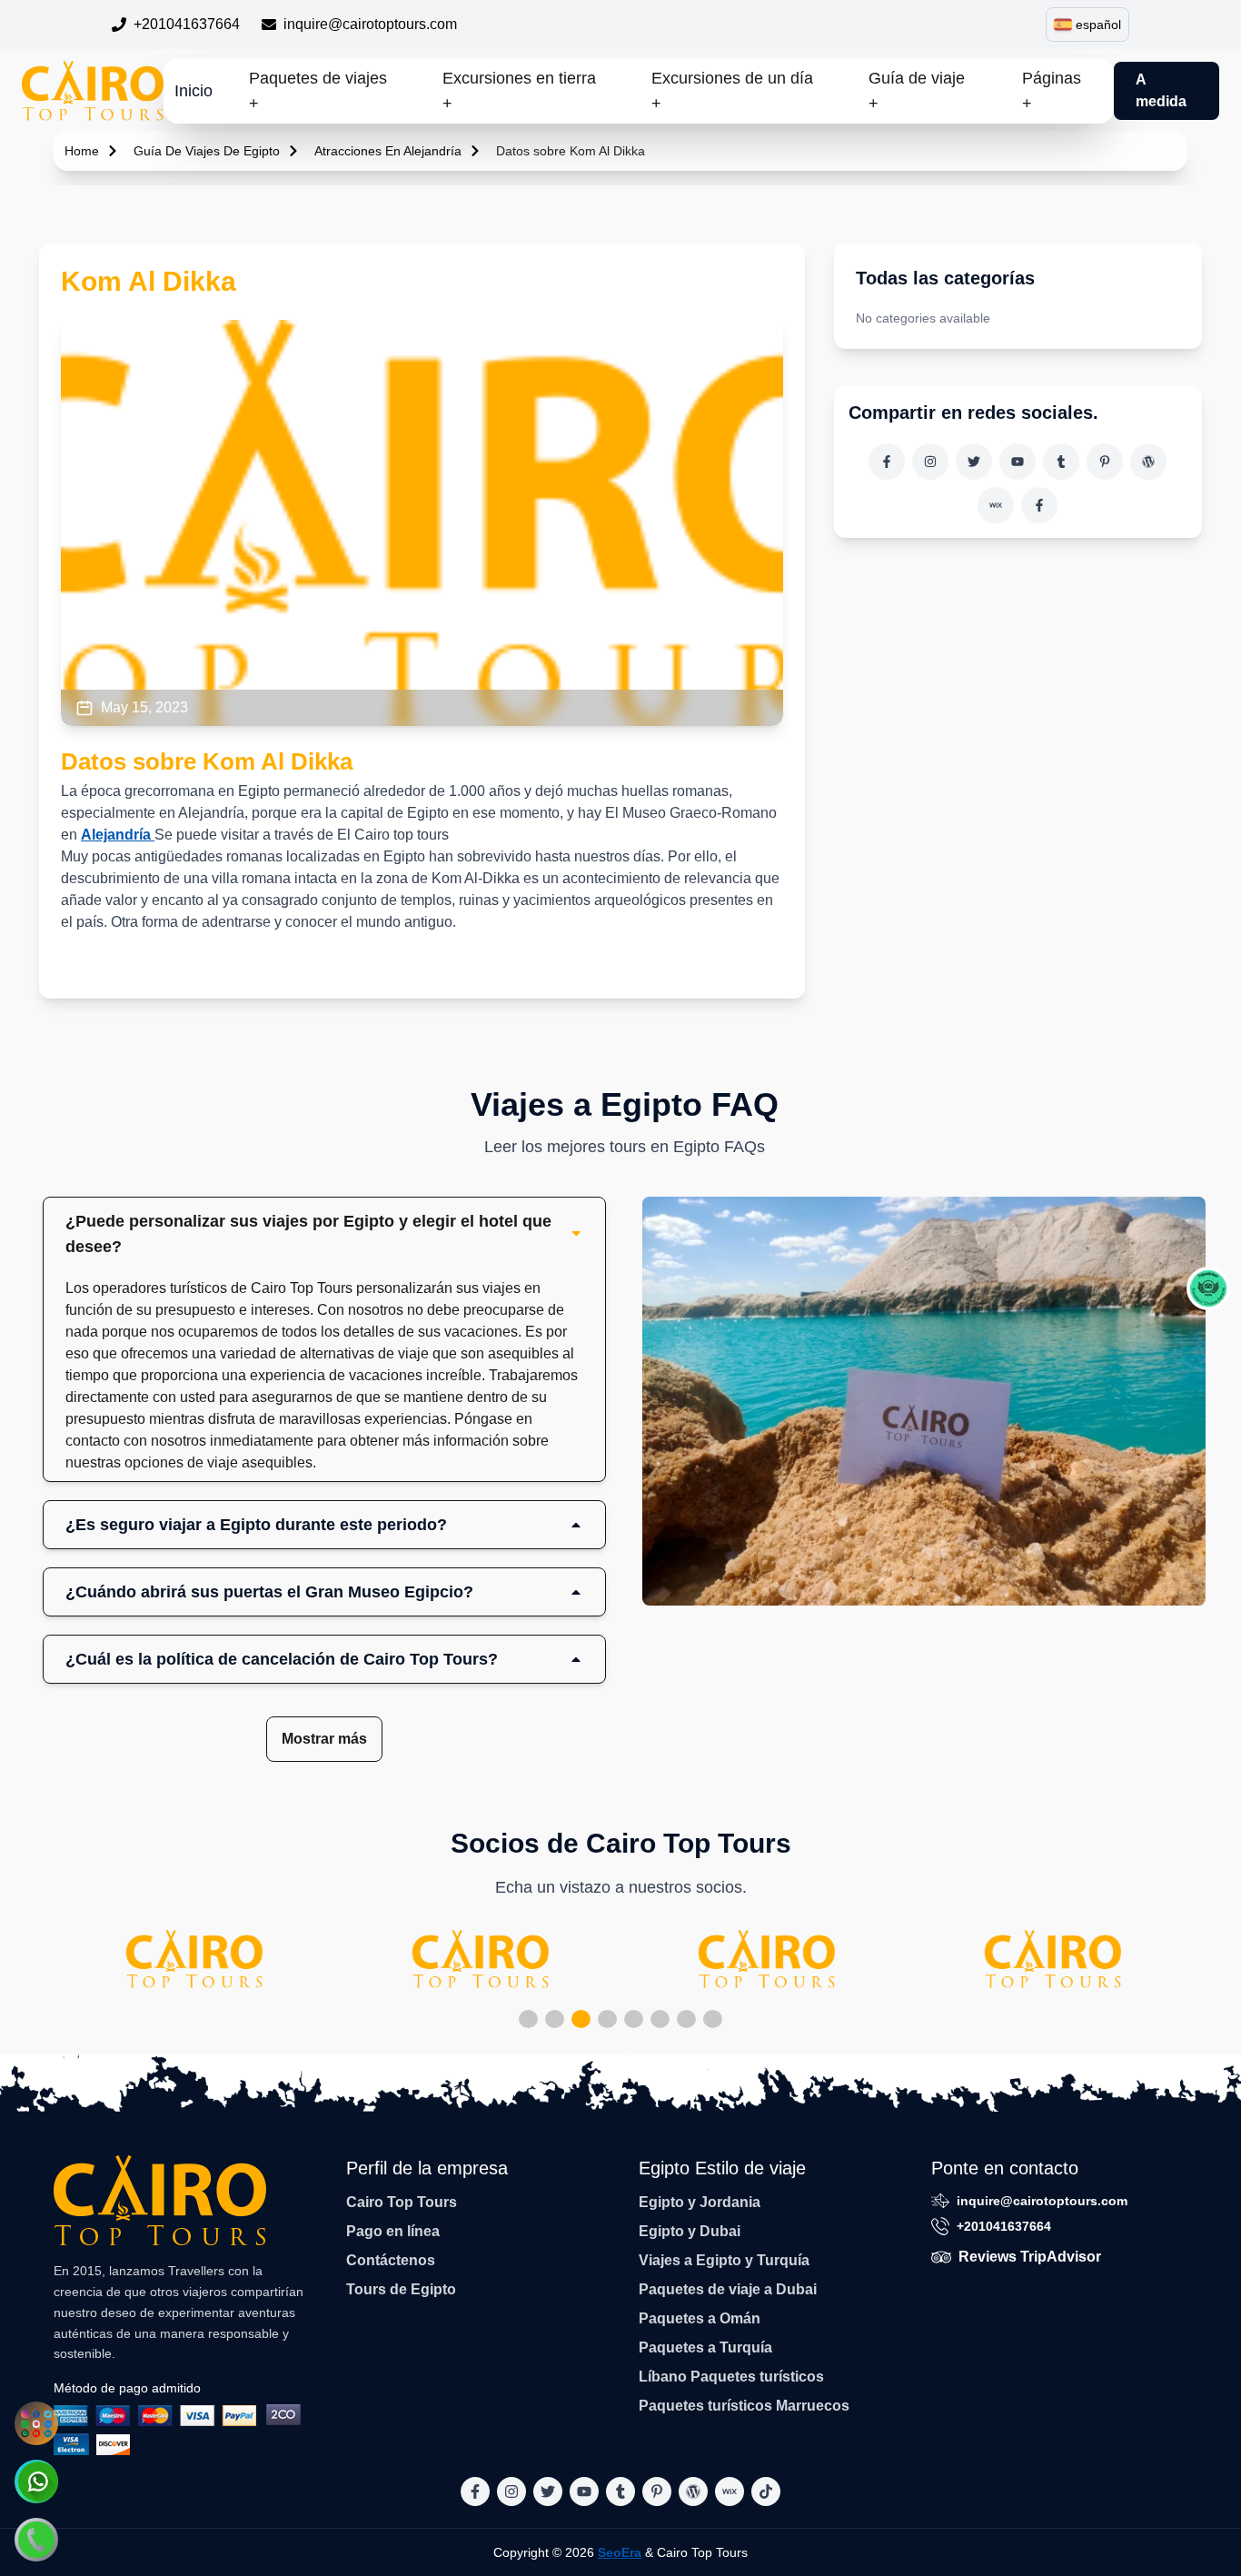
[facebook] (887, 462)
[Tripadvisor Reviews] (1208, 1288)
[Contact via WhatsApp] (36, 2482)
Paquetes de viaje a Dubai (728, 2289)
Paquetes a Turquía (705, 2347)
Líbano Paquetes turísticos (731, 2377)
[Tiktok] (1039, 505)
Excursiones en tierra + (519, 91)
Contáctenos (391, 2260)
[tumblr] (1061, 462)
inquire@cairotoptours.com (370, 24)
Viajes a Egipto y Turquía (724, 2260)
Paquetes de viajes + (318, 91)
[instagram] (930, 462)
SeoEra (620, 2552)
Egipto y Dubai (690, 2231)
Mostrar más (324, 1739)
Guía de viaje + (917, 91)
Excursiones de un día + (732, 91)
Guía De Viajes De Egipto (207, 151)
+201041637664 (187, 24)
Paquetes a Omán (700, 2318)
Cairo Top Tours (402, 2202)
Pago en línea (393, 2231)
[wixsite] (996, 505)
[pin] (1105, 462)
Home (82, 151)
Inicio (194, 91)
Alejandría (118, 835)
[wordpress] (1148, 462)
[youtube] (1018, 462)
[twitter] (974, 462)
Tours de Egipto (401, 2289)
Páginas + (1052, 91)
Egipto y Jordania (700, 2202)
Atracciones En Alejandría (388, 151)
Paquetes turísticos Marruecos (744, 2406)
